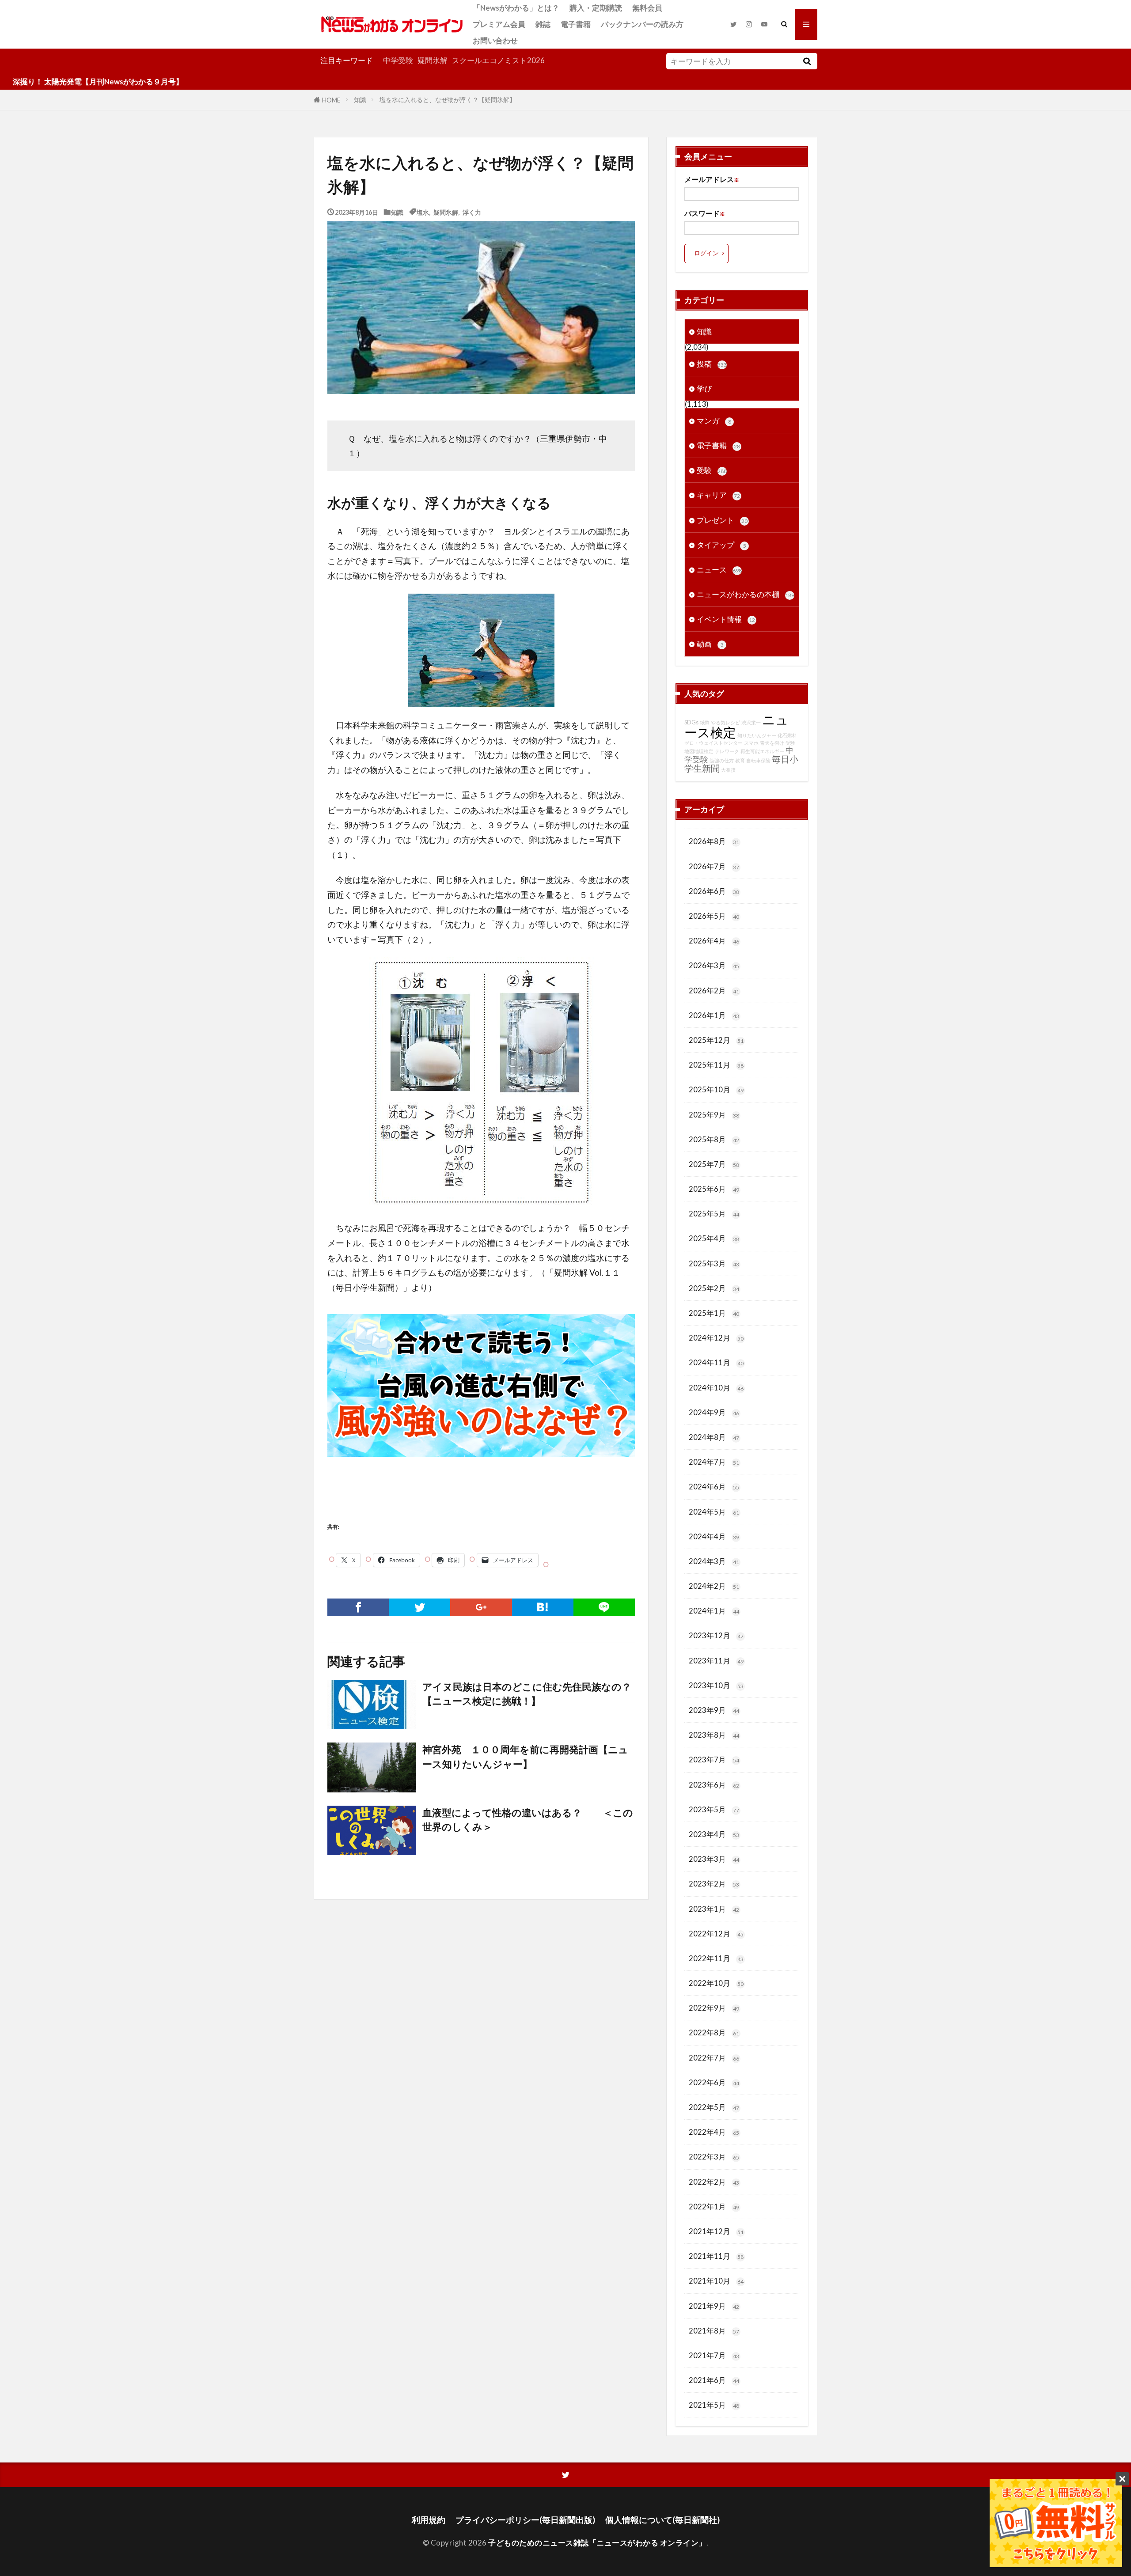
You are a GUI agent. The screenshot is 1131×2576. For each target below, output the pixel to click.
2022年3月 (714, 2157)
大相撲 (728, 770)
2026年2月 (714, 991)
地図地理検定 (699, 751)
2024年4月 (714, 1536)
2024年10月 (716, 1388)
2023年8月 (714, 1735)
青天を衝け (772, 743)
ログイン (706, 253)
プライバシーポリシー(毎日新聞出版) (525, 2520)
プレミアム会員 (499, 24)
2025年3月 (714, 1263)
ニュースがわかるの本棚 (746, 594)
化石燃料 (787, 735)
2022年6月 (714, 2082)
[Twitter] (419, 1607)
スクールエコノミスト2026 (498, 60)
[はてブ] (543, 1607)
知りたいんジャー (757, 735)
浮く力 (472, 212)
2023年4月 (714, 1834)
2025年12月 (716, 1040)
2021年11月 (716, 2256)
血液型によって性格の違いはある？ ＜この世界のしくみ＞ (528, 1820)
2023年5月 (714, 1809)
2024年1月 (714, 1611)
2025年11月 (716, 1065)
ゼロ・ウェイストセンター (714, 743)
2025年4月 (714, 1238)
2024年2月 (714, 1586)
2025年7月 (714, 1164)
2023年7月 (714, 1760)
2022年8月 (714, 2032)
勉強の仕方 (722, 760)
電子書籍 (576, 24)
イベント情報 (726, 619)
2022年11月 (716, 1958)
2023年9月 (714, 1710)
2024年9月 (714, 1412)
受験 (712, 470)
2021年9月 (714, 2306)
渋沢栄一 (751, 722)
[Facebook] (358, 1607)
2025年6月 (714, 1189)
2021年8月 (714, 2331)
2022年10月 (716, 1983)
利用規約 (429, 2520)
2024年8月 (714, 1437)
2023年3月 (714, 1859)
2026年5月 (714, 916)
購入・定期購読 (596, 8)
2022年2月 (714, 2182)
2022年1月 (714, 2207)
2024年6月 (714, 1487)
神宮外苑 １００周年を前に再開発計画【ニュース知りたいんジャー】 (525, 1757)
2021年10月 (716, 2281)
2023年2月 (714, 1884)
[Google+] (481, 1607)
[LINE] (604, 1607)
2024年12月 (716, 1338)
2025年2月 (714, 1288)
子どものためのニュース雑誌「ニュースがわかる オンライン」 (597, 2543)
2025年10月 (716, 1089)
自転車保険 (758, 760)
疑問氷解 (433, 60)
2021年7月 (714, 2355)
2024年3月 (714, 1561)
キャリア (718, 495)
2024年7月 (714, 1462)
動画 (710, 644)
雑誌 (543, 24)
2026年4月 (714, 941)
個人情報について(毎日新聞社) (662, 2520)
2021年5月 (714, 2405)
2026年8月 (714, 841)
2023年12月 (716, 1635)
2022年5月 (714, 2107)
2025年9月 (714, 1115)
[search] (807, 61)
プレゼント (722, 520)
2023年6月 (714, 1785)
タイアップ (721, 545)
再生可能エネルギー (762, 751)
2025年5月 (714, 1214)
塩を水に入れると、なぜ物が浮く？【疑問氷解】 (448, 100)
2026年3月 (714, 965)
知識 (360, 100)
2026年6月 (714, 891)
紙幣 (705, 722)
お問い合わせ (495, 40)
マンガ (714, 421)
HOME (331, 100)
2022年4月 (714, 2132)
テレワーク (727, 751)
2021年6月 (714, 2380)
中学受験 (398, 60)
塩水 (423, 212)
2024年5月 (714, 1512)
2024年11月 (716, 1362)
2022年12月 (716, 1934)
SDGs (691, 722)
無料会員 (647, 8)
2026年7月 (714, 866)
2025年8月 (714, 1139)
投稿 (712, 364)
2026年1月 (714, 1015)
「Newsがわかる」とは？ (516, 8)
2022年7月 (714, 2058)
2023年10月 (716, 1685)
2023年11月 (716, 1661)
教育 (740, 760)
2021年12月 (716, 2231)
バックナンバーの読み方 (642, 24)
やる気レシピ (725, 722)
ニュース (719, 570)
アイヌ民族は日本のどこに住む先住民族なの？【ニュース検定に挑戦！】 (527, 1694)
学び (704, 388)
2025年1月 (714, 1313)
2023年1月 (714, 1909)
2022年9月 (714, 2008)
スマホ (751, 743)
